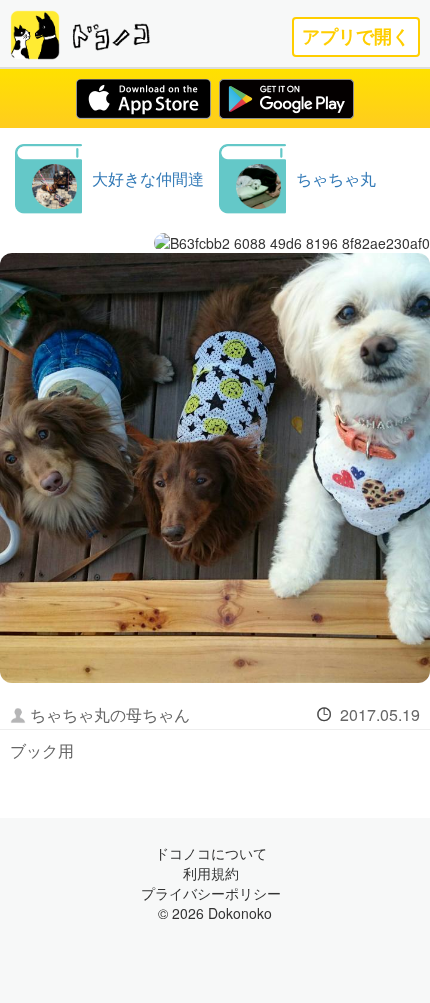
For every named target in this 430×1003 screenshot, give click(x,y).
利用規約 (211, 873)
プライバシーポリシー (211, 893)
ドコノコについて (211, 853)
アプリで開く (356, 36)
